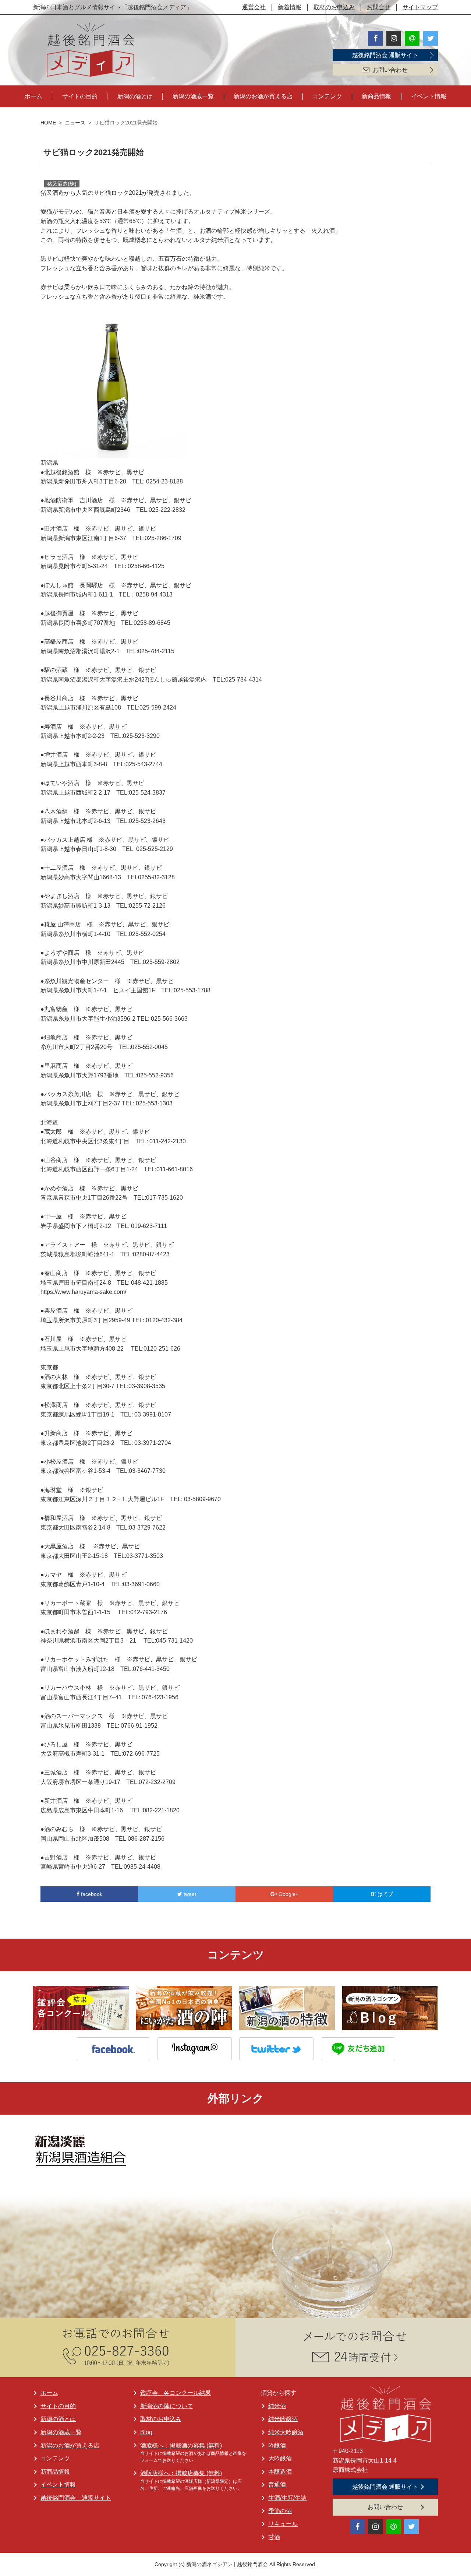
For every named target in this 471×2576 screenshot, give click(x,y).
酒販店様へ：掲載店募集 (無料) (181, 2473)
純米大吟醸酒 (286, 2432)
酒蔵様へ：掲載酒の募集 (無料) (181, 2445)
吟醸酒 (277, 2445)
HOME (48, 123)
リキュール (283, 2524)
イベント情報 (429, 96)
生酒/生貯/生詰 (287, 2498)
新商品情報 (376, 96)
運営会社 (254, 7)
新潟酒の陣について (167, 2406)
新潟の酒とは (135, 96)
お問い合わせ (390, 70)
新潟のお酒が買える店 (263, 96)
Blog (146, 2432)
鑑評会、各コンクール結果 (176, 2393)
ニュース (75, 123)
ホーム (33, 96)
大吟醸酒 (280, 2458)
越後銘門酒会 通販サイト (385, 55)
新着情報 (290, 7)
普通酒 (277, 2484)
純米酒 (277, 2406)
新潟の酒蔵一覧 (193, 96)
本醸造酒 (280, 2472)
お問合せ (379, 7)
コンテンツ (327, 96)
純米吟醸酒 (283, 2419)
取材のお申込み (334, 7)
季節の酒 (280, 2511)
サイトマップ (420, 7)
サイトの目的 (80, 96)
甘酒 (274, 2537)
